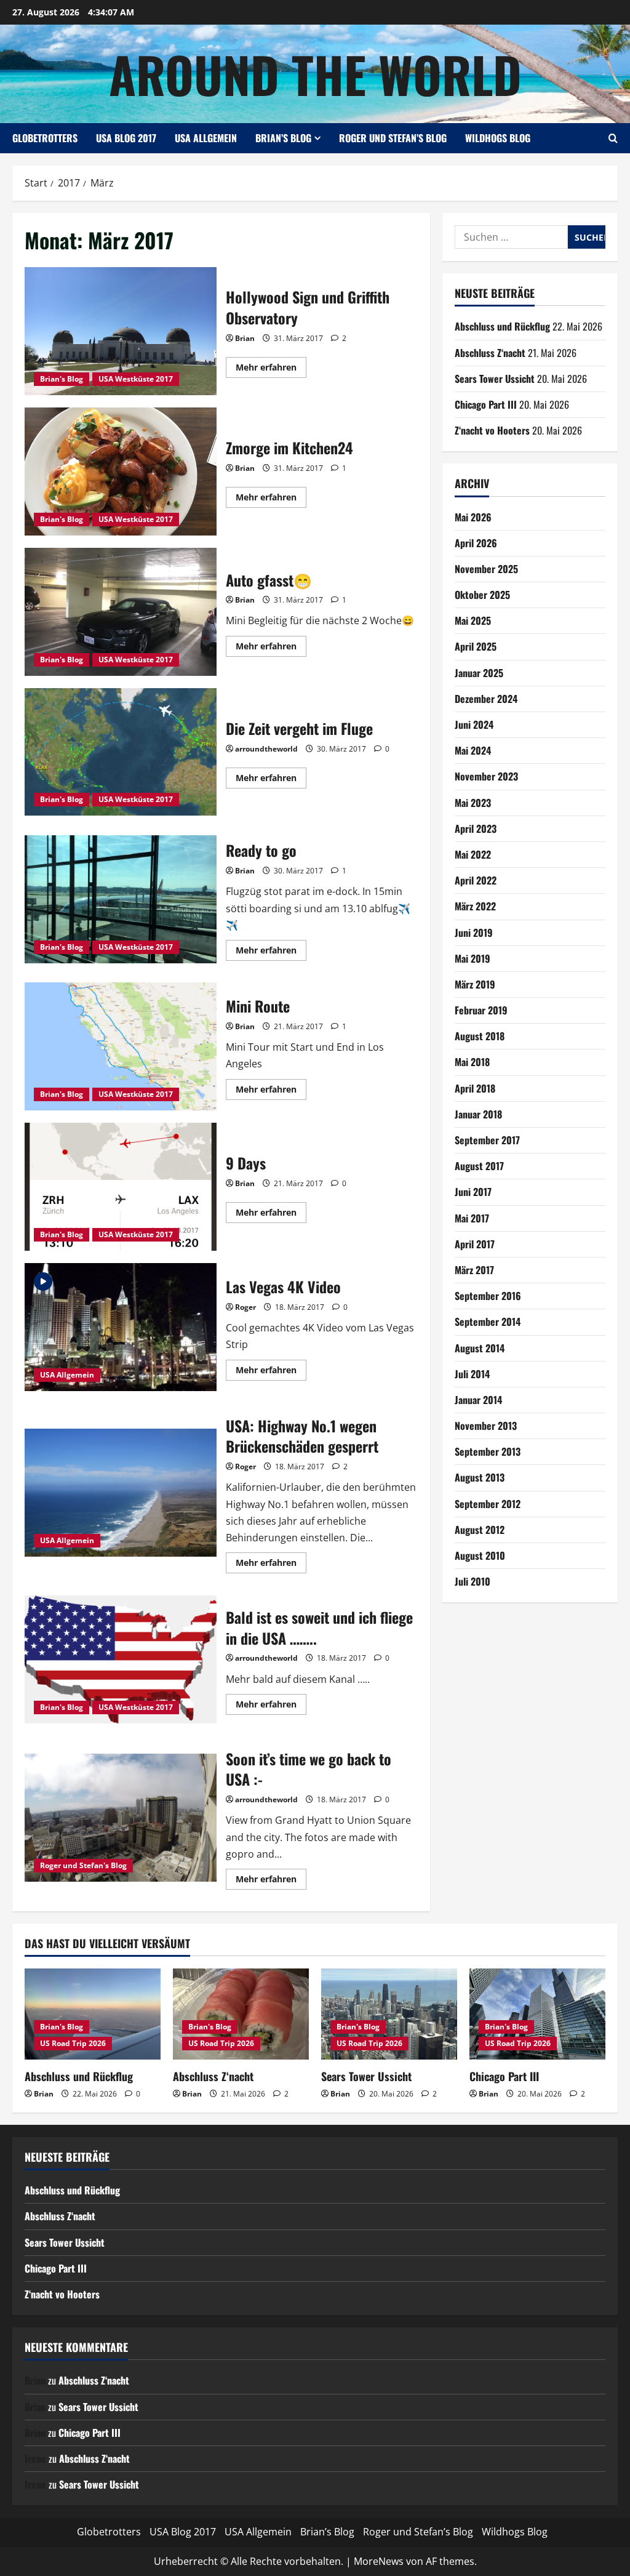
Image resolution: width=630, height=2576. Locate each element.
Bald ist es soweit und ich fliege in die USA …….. (121, 1659)
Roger (245, 1307)
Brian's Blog (62, 379)
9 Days (121, 1187)
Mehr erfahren (271, 369)
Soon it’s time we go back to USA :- (121, 1818)
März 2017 (474, 1270)
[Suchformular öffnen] (613, 138)
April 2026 (476, 543)
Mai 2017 (472, 1218)
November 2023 (486, 776)
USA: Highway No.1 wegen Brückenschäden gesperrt (121, 1493)
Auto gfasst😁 (121, 612)
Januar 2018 (478, 1114)
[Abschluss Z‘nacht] (241, 2014)
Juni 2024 (474, 724)
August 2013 (480, 1477)
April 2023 (476, 829)
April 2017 (475, 1244)
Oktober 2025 (482, 595)
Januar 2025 (479, 673)
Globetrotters (45, 138)
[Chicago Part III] (537, 2014)
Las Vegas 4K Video (121, 1327)
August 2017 (479, 1166)
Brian (245, 338)
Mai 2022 (473, 854)
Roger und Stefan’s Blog (393, 138)
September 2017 (487, 1140)
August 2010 (480, 1555)
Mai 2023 (473, 803)
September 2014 (488, 1322)
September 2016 (488, 1296)
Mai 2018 (472, 1062)
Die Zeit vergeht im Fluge (121, 752)
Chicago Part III (486, 404)
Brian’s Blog (283, 138)
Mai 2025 (473, 620)
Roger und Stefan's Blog (83, 1865)
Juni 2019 (474, 933)
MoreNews (379, 2561)
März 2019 (475, 984)
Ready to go (121, 899)
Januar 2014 (478, 1400)
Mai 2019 (472, 958)
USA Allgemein (206, 138)
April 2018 (475, 1088)
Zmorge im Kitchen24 (121, 471)
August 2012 (480, 1530)
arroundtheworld (266, 749)
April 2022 (476, 880)
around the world (315, 74)
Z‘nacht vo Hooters (492, 430)
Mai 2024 (473, 750)
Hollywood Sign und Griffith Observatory (121, 331)
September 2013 (488, 1451)
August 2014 (480, 1348)
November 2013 (486, 1426)
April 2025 (476, 646)
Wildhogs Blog (498, 138)
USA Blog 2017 (126, 138)
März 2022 (475, 906)
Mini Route (121, 1046)
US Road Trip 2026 (73, 2043)
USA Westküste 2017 (136, 379)
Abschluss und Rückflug (502, 326)
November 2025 (486, 569)
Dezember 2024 (486, 699)
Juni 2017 (473, 1192)
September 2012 (488, 1504)
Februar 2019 (481, 1010)
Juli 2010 (472, 1581)
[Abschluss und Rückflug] (93, 2014)
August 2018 (480, 1036)
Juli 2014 (472, 1374)
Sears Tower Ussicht (495, 379)
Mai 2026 (473, 517)
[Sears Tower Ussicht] (389, 2014)
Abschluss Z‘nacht (490, 353)
